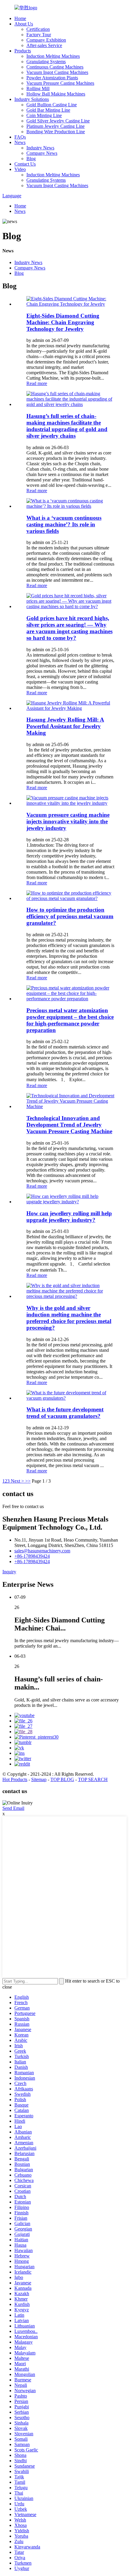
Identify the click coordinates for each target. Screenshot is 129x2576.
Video (20, 169)
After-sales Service (44, 45)
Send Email (13, 1808)
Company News (42, 153)
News (20, 142)
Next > (17, 1481)
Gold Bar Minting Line (48, 110)
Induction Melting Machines (53, 56)
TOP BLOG (62, 1779)
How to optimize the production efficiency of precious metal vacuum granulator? (70, 916)
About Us (24, 24)
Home (20, 18)
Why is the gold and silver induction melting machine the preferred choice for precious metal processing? (69, 1318)
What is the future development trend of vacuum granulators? (65, 1413)
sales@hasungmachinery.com (42, 1551)
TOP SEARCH (93, 1779)
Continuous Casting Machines (55, 67)
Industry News (40, 148)
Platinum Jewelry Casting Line (55, 126)
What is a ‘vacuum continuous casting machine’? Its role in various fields (64, 524)
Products (23, 51)
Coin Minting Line (44, 115)
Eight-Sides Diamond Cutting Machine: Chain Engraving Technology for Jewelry (63, 322)
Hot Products (15, 1779)
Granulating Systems (46, 62)
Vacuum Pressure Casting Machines (60, 83)
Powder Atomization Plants (52, 78)
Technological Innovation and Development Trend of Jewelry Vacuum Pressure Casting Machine (69, 1125)
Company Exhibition (46, 40)
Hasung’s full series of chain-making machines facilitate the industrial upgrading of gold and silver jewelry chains (67, 426)
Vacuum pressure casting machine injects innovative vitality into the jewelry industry (68, 821)
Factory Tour (39, 35)
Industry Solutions (32, 99)
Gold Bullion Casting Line (52, 105)
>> (28, 1481)
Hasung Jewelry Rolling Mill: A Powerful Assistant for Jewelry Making (65, 726)
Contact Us (25, 164)
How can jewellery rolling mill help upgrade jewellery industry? (69, 1217)
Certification (38, 29)
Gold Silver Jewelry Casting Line (58, 121)
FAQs (20, 137)
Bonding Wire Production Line (56, 132)
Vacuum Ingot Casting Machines (57, 72)
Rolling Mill (38, 88)
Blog (31, 159)
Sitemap (39, 1779)
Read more (37, 383)
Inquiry (9, 1572)
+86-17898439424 (32, 1556)
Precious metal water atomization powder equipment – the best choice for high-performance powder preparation (70, 1020)
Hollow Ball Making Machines (56, 94)
